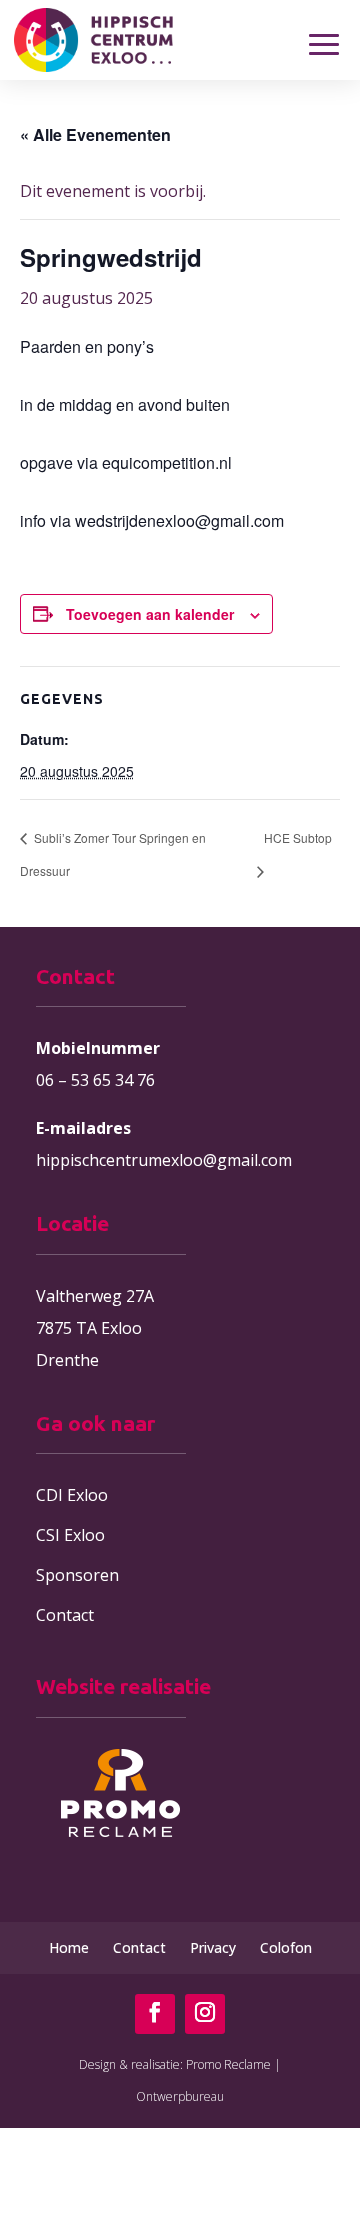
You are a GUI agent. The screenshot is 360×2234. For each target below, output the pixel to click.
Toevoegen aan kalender (150, 614)
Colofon (286, 1947)
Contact (65, 1615)
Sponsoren (77, 1575)
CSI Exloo (70, 1535)
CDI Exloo (72, 1495)
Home (69, 1947)
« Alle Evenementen (95, 134)
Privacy (213, 1947)
